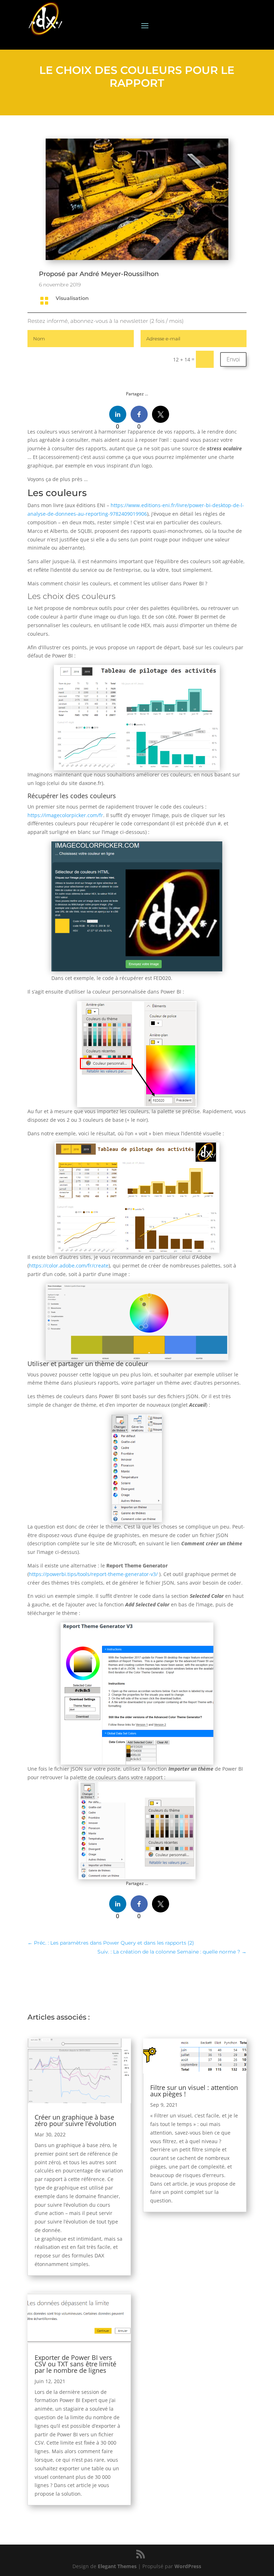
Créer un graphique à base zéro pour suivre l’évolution (75, 2120)
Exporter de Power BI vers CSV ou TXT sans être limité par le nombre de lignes (75, 2364)
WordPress (188, 2566)
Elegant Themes (117, 2566)
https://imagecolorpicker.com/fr (65, 815)
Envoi (233, 359)
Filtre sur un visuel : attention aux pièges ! (194, 2091)
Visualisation (72, 298)
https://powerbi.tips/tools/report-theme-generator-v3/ (93, 1574)
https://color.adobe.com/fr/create (69, 1266)
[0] (118, 414)
